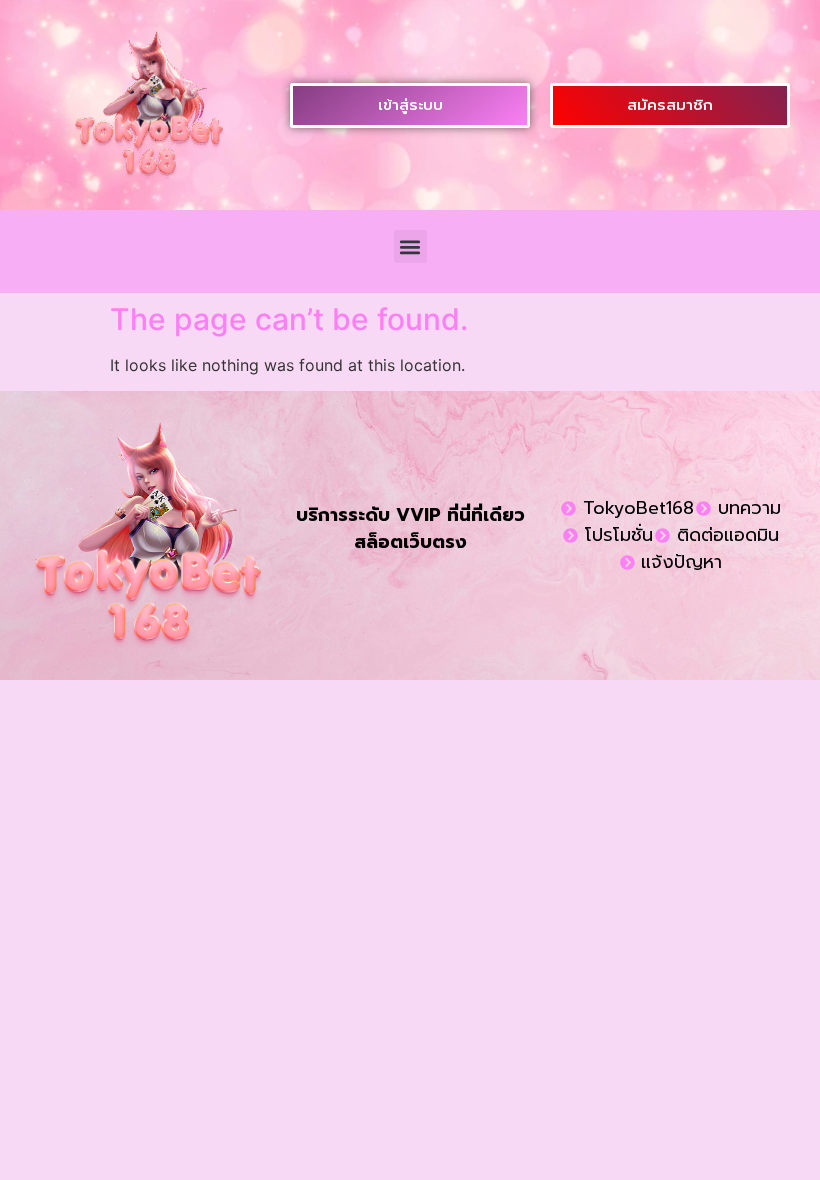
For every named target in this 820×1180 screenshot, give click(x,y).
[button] (410, 246)
